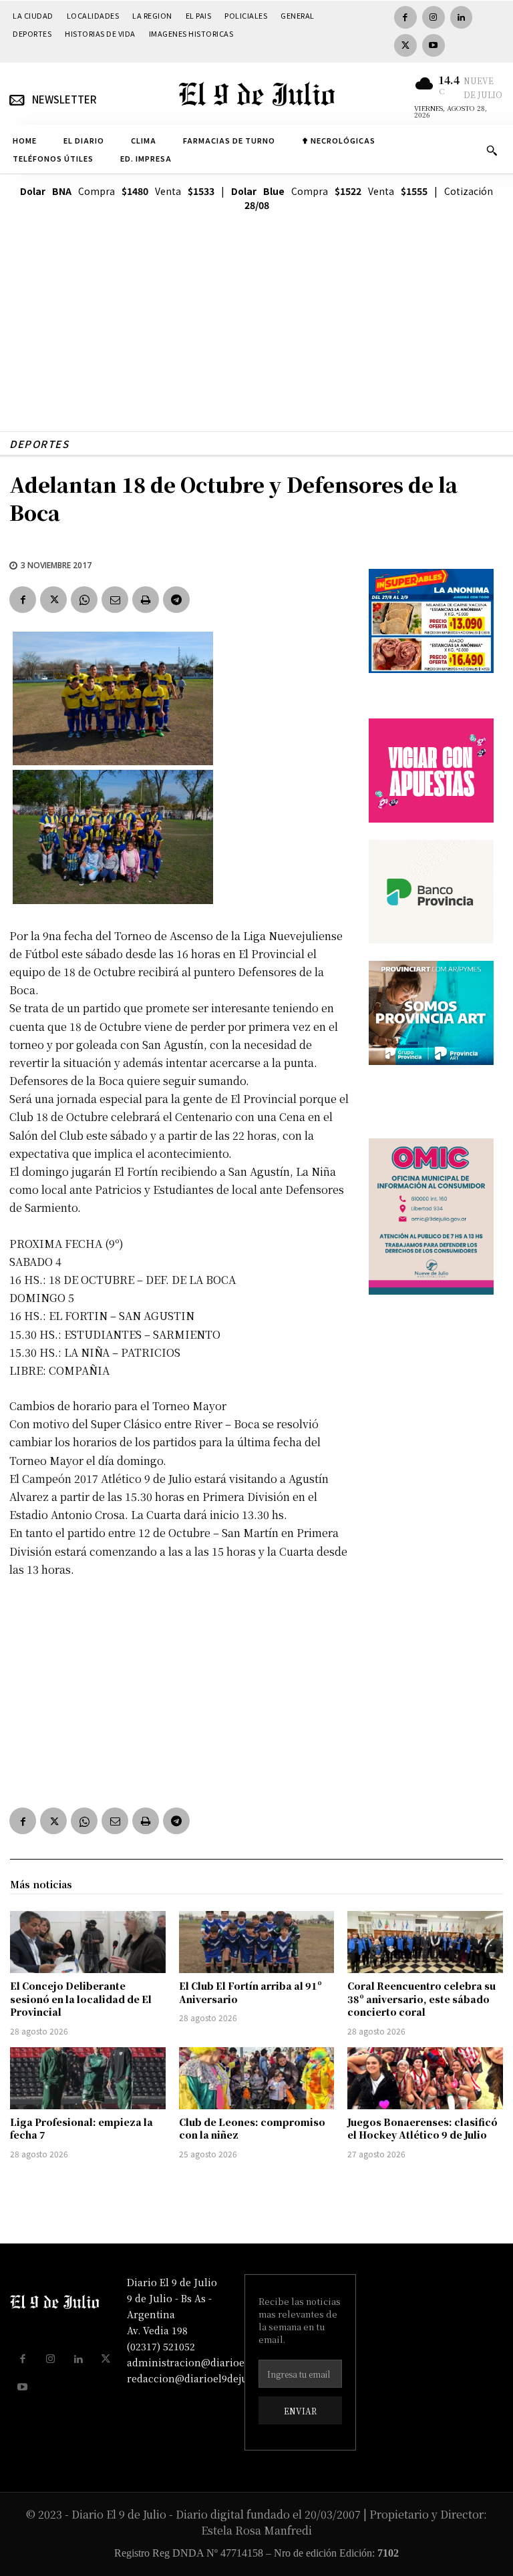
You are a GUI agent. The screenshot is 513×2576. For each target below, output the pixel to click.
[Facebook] (405, 17)
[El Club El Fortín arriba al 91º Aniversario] (257, 1942)
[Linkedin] (462, 17)
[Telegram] (176, 600)
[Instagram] (434, 17)
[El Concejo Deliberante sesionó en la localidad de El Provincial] (88, 1942)
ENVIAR (300, 2411)
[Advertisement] (256, 338)
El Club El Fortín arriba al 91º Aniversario (250, 1992)
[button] (492, 150)
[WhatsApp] (84, 600)
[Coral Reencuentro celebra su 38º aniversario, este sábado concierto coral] (425, 1942)
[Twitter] (405, 45)
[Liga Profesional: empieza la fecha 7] (88, 2078)
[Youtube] (434, 45)
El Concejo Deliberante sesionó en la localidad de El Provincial (81, 1999)
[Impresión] (146, 600)
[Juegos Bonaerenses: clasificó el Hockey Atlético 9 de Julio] (425, 2078)
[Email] (115, 600)
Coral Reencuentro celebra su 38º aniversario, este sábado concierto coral (421, 1999)
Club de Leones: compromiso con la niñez (252, 2129)
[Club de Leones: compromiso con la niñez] (257, 2078)
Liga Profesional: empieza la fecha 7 (81, 2129)
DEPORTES (39, 444)
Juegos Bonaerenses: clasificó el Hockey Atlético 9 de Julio (422, 2129)
